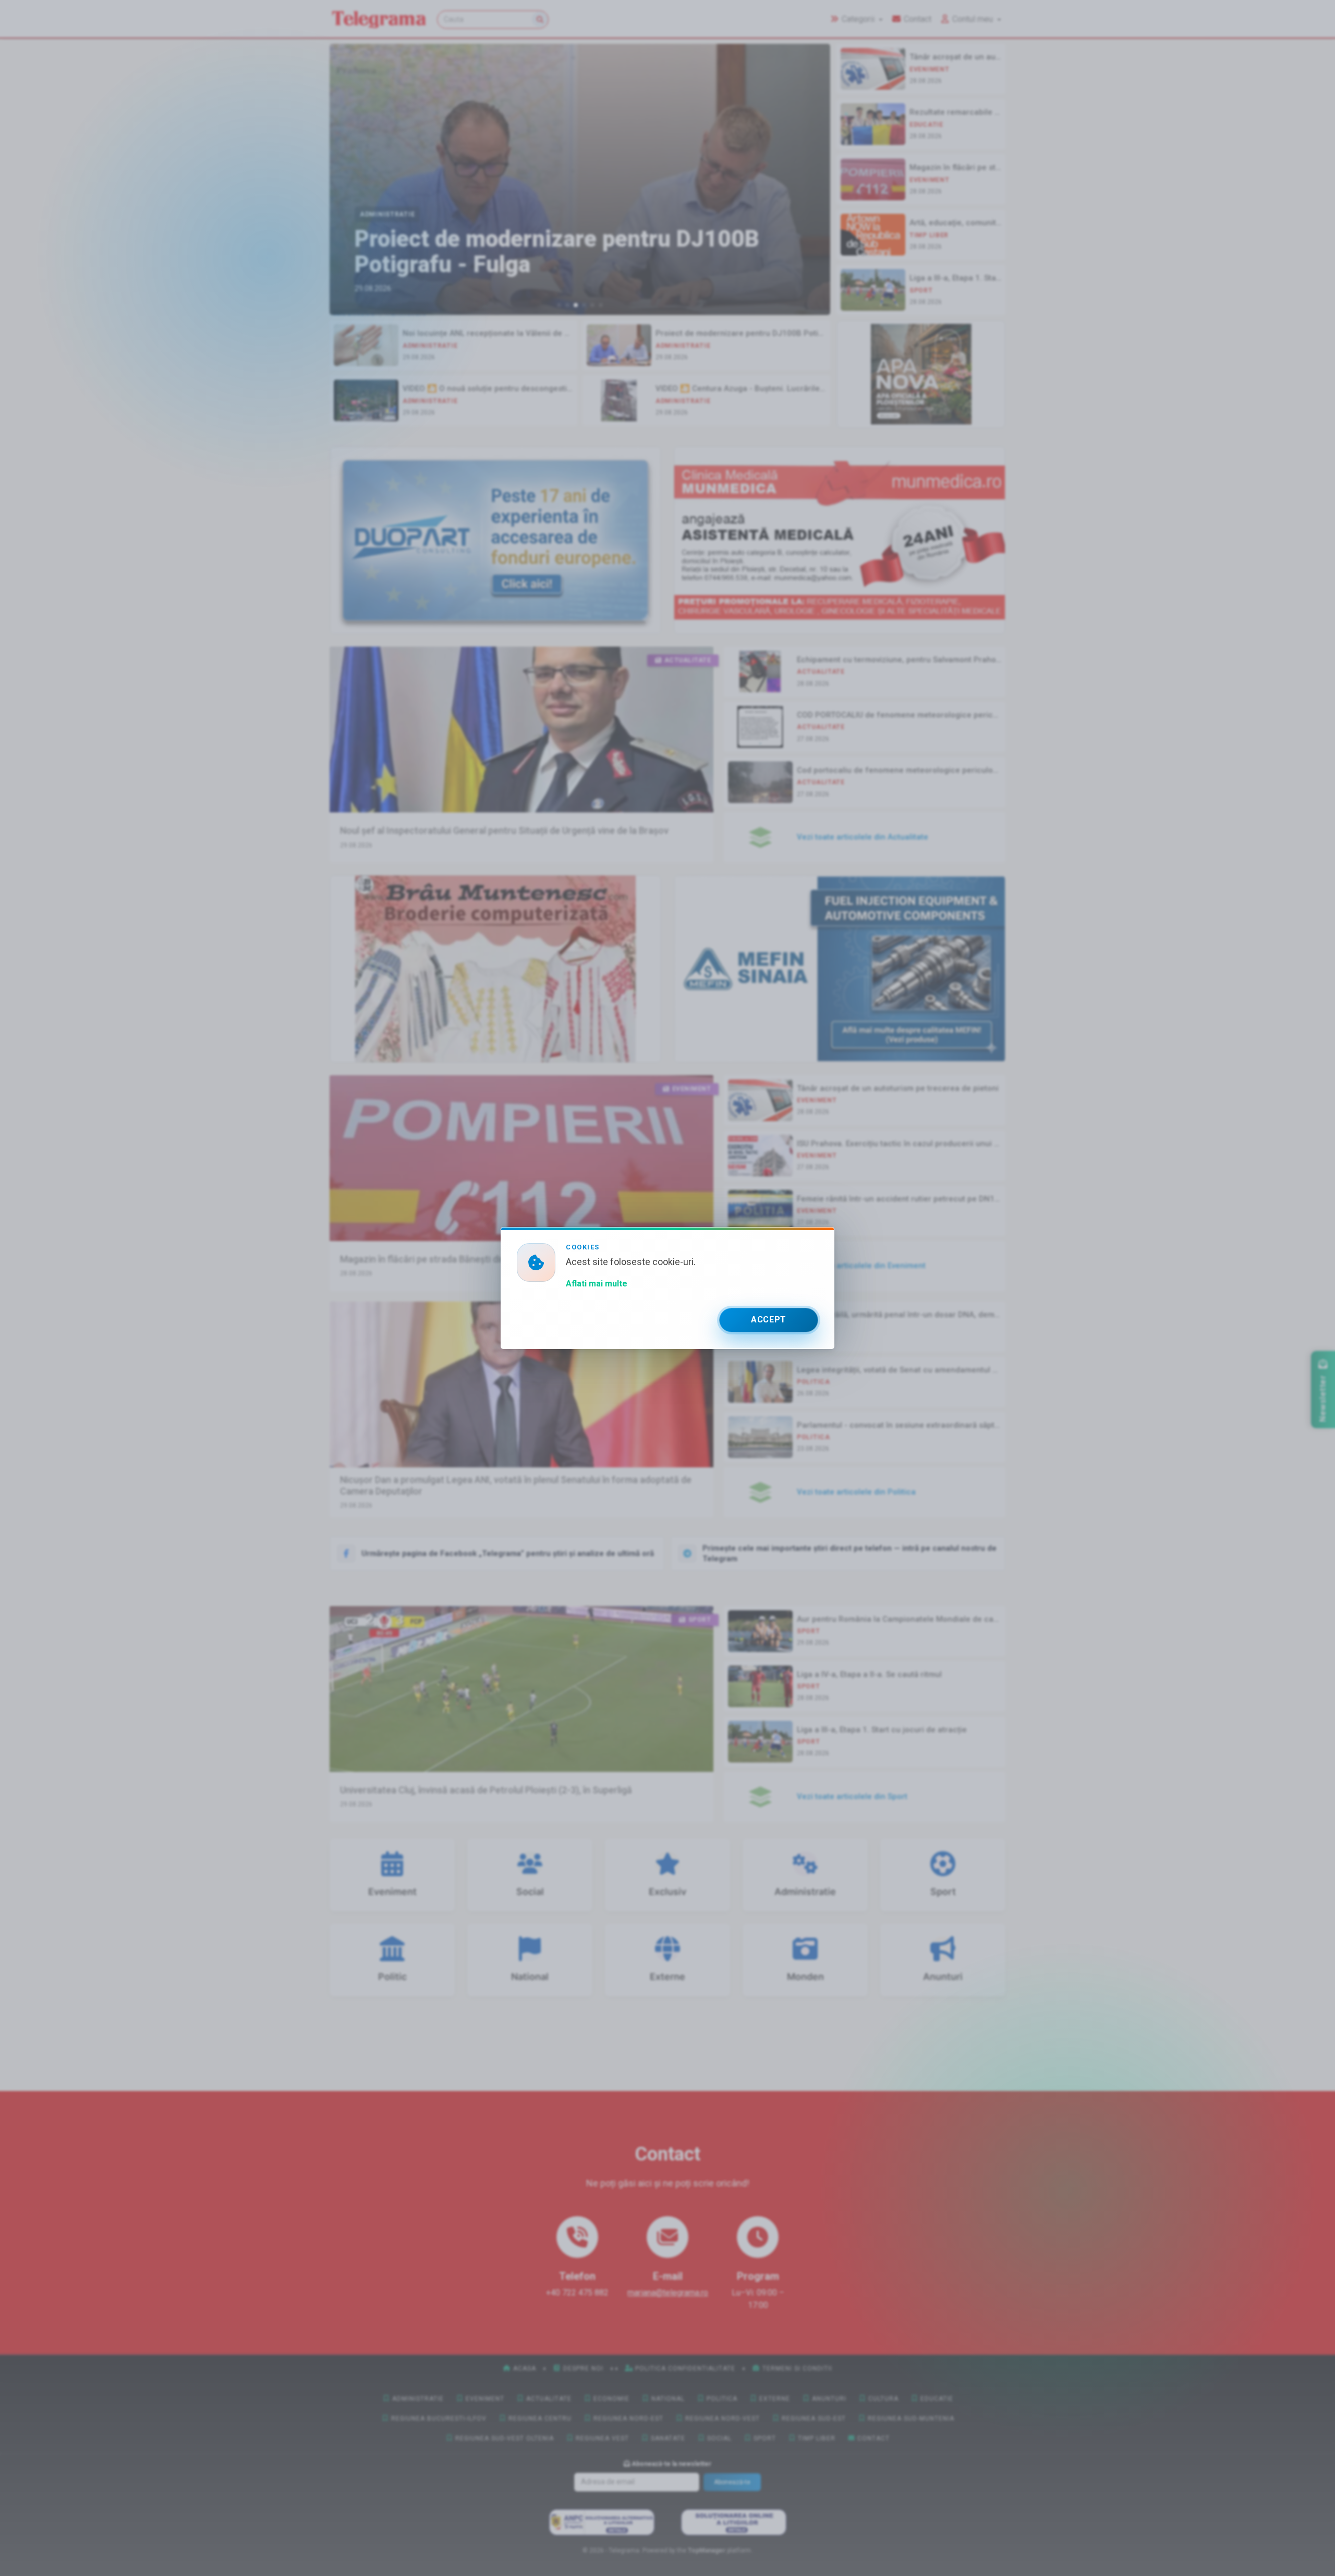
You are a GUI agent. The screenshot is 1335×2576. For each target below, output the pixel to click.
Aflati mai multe (597, 1284)
